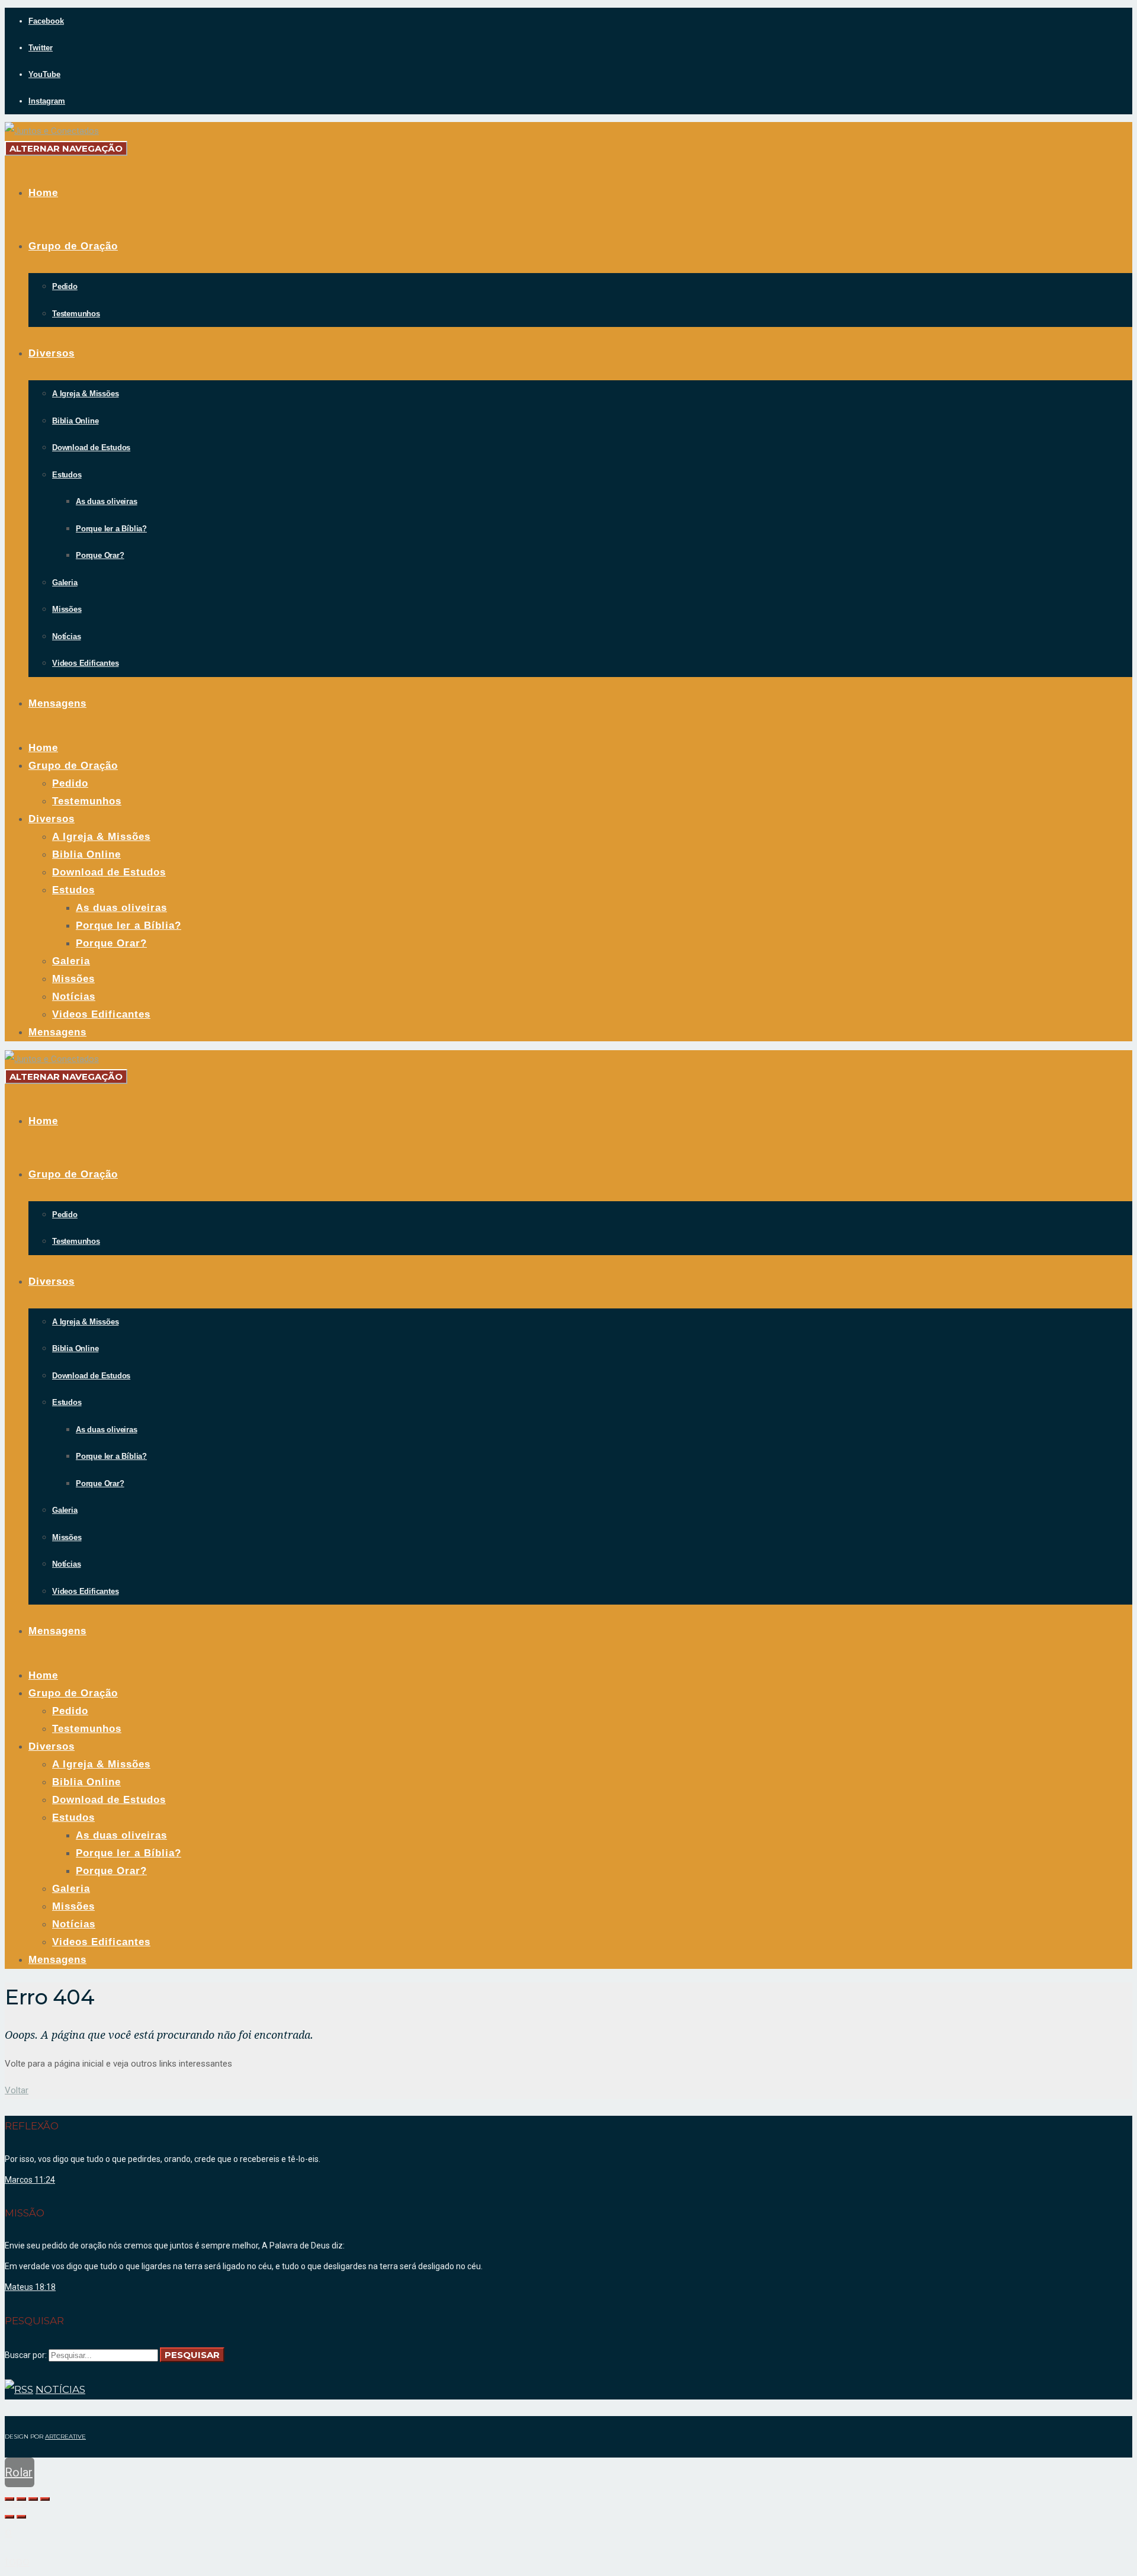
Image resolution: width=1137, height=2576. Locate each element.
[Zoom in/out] (45, 2499)
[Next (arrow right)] (21, 2517)
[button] (17, 2090)
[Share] (21, 2499)
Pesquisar (192, 2355)
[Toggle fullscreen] (33, 2499)
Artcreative (65, 2437)
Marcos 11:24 (30, 2180)
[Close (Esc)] (9, 2499)
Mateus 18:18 (30, 2287)
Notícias (60, 2389)
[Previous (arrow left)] (9, 2517)
